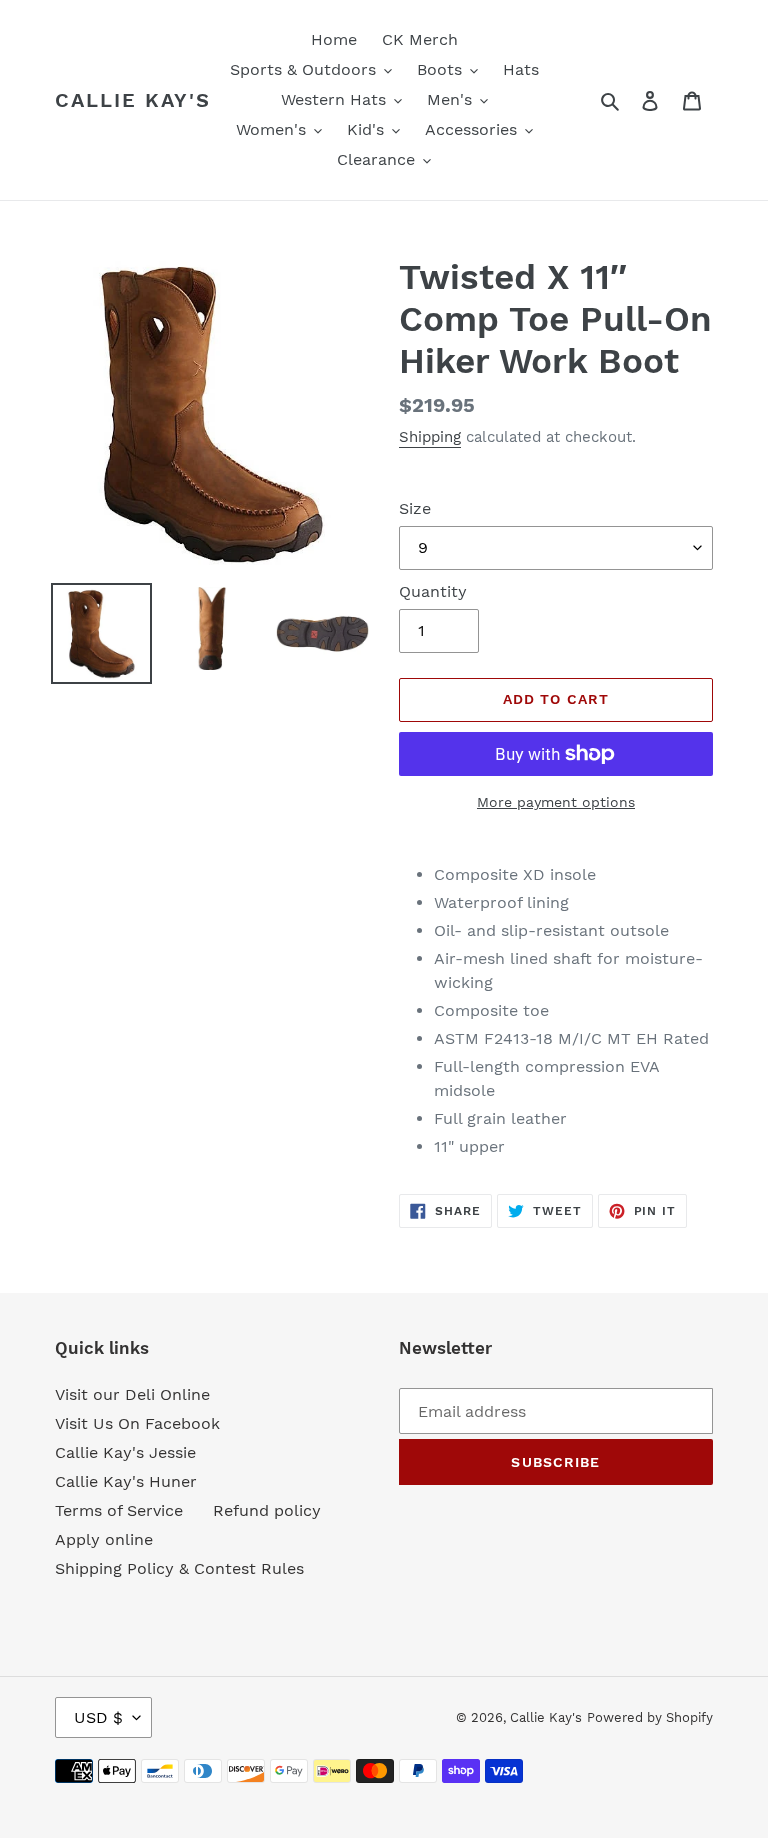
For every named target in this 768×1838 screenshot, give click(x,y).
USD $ (98, 1717)
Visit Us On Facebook (137, 1423)
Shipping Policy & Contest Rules (179, 1568)
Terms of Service (119, 1510)
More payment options (556, 802)
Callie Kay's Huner (126, 1481)
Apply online (104, 1539)
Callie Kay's (133, 100)
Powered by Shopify (650, 1717)
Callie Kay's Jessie (125, 1452)
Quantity (433, 591)
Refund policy (267, 1510)
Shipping (430, 437)
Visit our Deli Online (132, 1394)
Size (415, 508)
